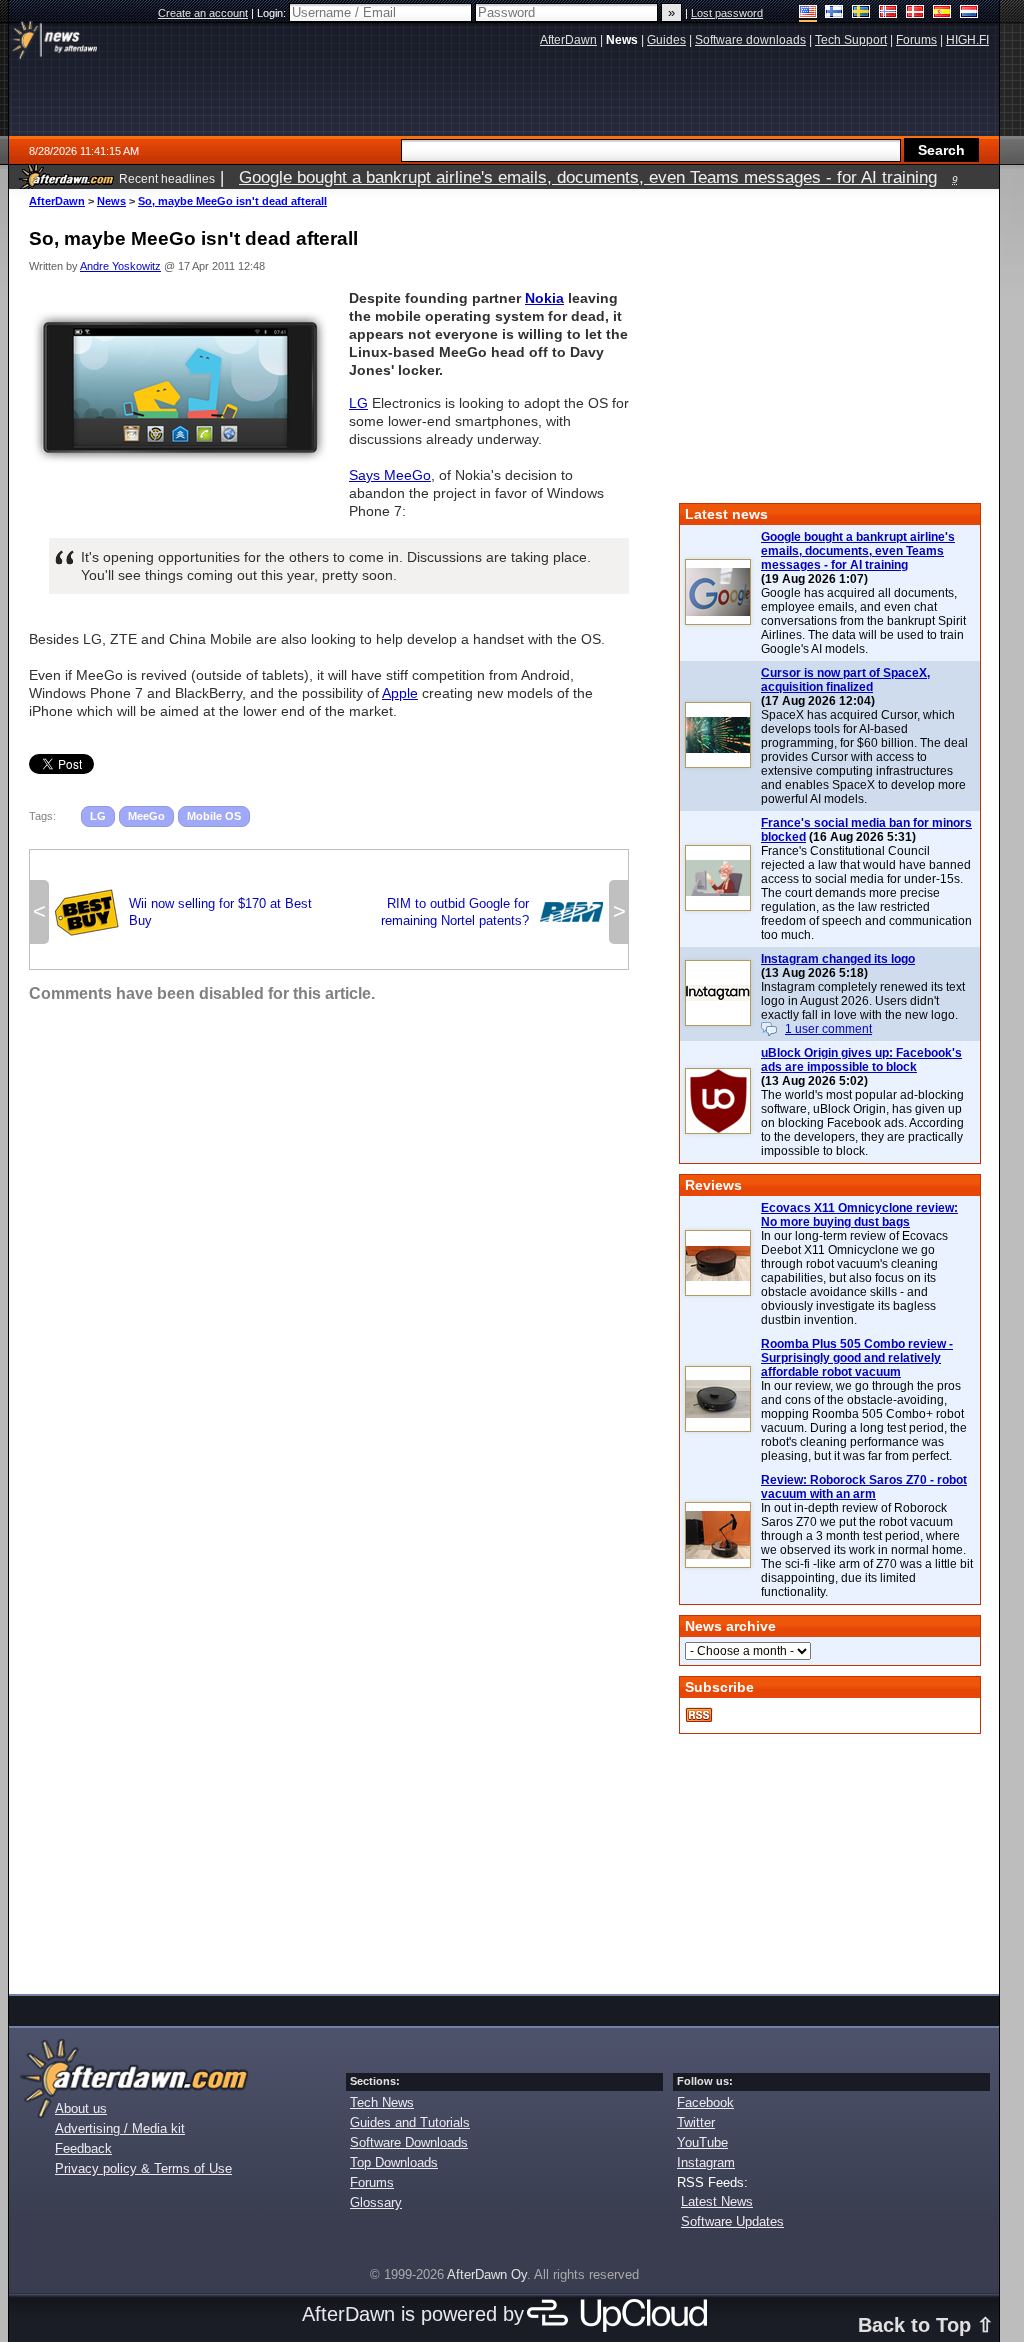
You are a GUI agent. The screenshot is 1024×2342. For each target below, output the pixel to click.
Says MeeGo (390, 475)
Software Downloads (409, 2142)
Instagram (706, 2162)
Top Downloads (394, 2162)
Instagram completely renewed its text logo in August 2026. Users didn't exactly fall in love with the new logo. (863, 1001)
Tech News (382, 2102)
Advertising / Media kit (120, 2128)
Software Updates (732, 2221)
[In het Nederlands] (969, 13)
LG (358, 403)
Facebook (705, 2102)
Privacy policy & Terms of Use (143, 2168)
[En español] (942, 13)
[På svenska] (861, 13)
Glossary (376, 2202)
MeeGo (146, 816)
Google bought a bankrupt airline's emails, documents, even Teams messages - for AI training (858, 551)
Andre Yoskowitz (120, 266)
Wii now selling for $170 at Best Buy (183, 912)
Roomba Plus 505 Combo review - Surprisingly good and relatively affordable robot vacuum (857, 1358)
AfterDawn (57, 201)
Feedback (83, 2148)
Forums (372, 2182)
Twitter (696, 2122)
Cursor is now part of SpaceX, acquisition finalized (845, 680)
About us (81, 2108)
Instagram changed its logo (838, 959)
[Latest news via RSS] (699, 1715)
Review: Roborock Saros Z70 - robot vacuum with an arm (864, 1487)
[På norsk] (888, 13)
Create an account (203, 13)
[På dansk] (915, 13)
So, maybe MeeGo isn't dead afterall (232, 201)
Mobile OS (214, 816)
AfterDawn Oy (487, 2274)
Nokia (544, 298)
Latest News (717, 2201)
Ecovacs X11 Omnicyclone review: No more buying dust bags (859, 1215)
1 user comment (828, 1029)
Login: (273, 13)
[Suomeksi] (834, 13)
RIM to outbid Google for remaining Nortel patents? (492, 912)
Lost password (727, 13)
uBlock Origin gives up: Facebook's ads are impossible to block (861, 1060)
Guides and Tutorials (410, 2122)
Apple (400, 693)
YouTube (702, 2142)
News (111, 201)
